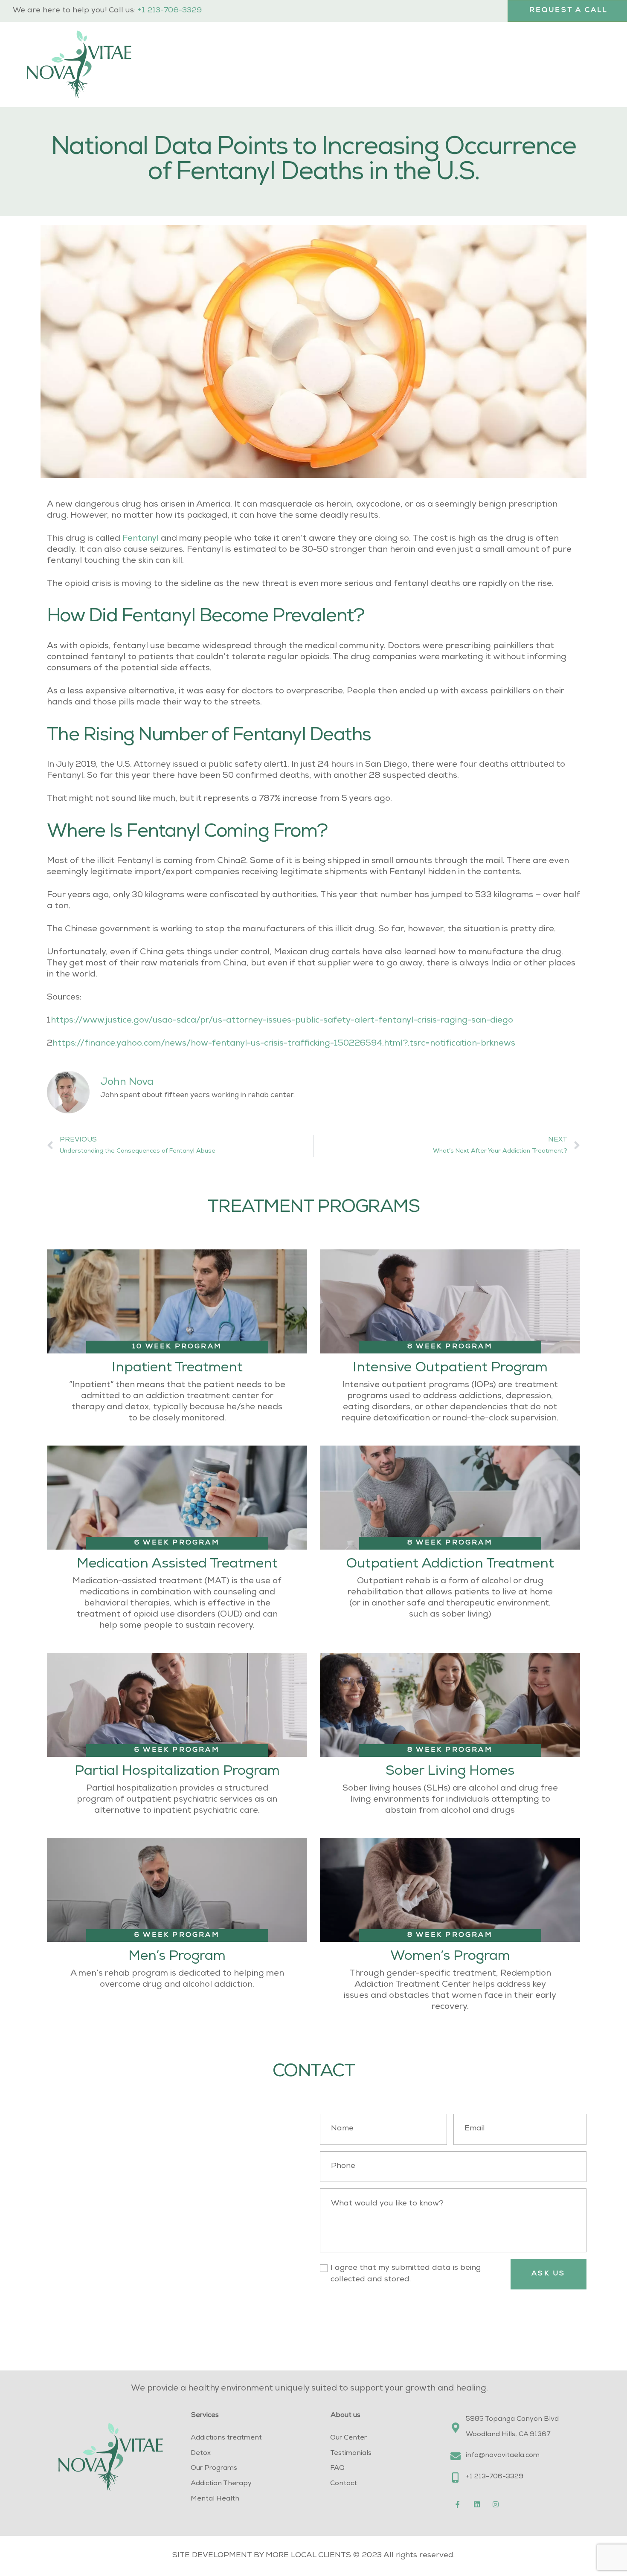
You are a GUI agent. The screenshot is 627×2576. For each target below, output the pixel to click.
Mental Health (215, 2499)
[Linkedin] (477, 2504)
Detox (201, 2454)
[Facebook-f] (458, 2504)
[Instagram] (496, 2504)
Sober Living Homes (450, 1772)
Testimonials (351, 2454)
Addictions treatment (226, 2438)
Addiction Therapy (221, 2484)
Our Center (348, 2438)
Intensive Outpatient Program (450, 1369)
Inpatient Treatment (177, 1369)
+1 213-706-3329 (170, 11)
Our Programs (214, 2469)
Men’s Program (177, 1957)
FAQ (337, 2469)
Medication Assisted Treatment (177, 1565)
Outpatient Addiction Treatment (450, 1565)
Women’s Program (450, 1957)
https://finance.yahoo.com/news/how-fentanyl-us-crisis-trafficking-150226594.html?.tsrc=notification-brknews (284, 1044)
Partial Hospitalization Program (177, 1772)
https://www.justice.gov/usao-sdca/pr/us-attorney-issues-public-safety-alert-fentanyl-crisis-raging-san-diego (282, 1021)
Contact (344, 2484)
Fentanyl (141, 539)
